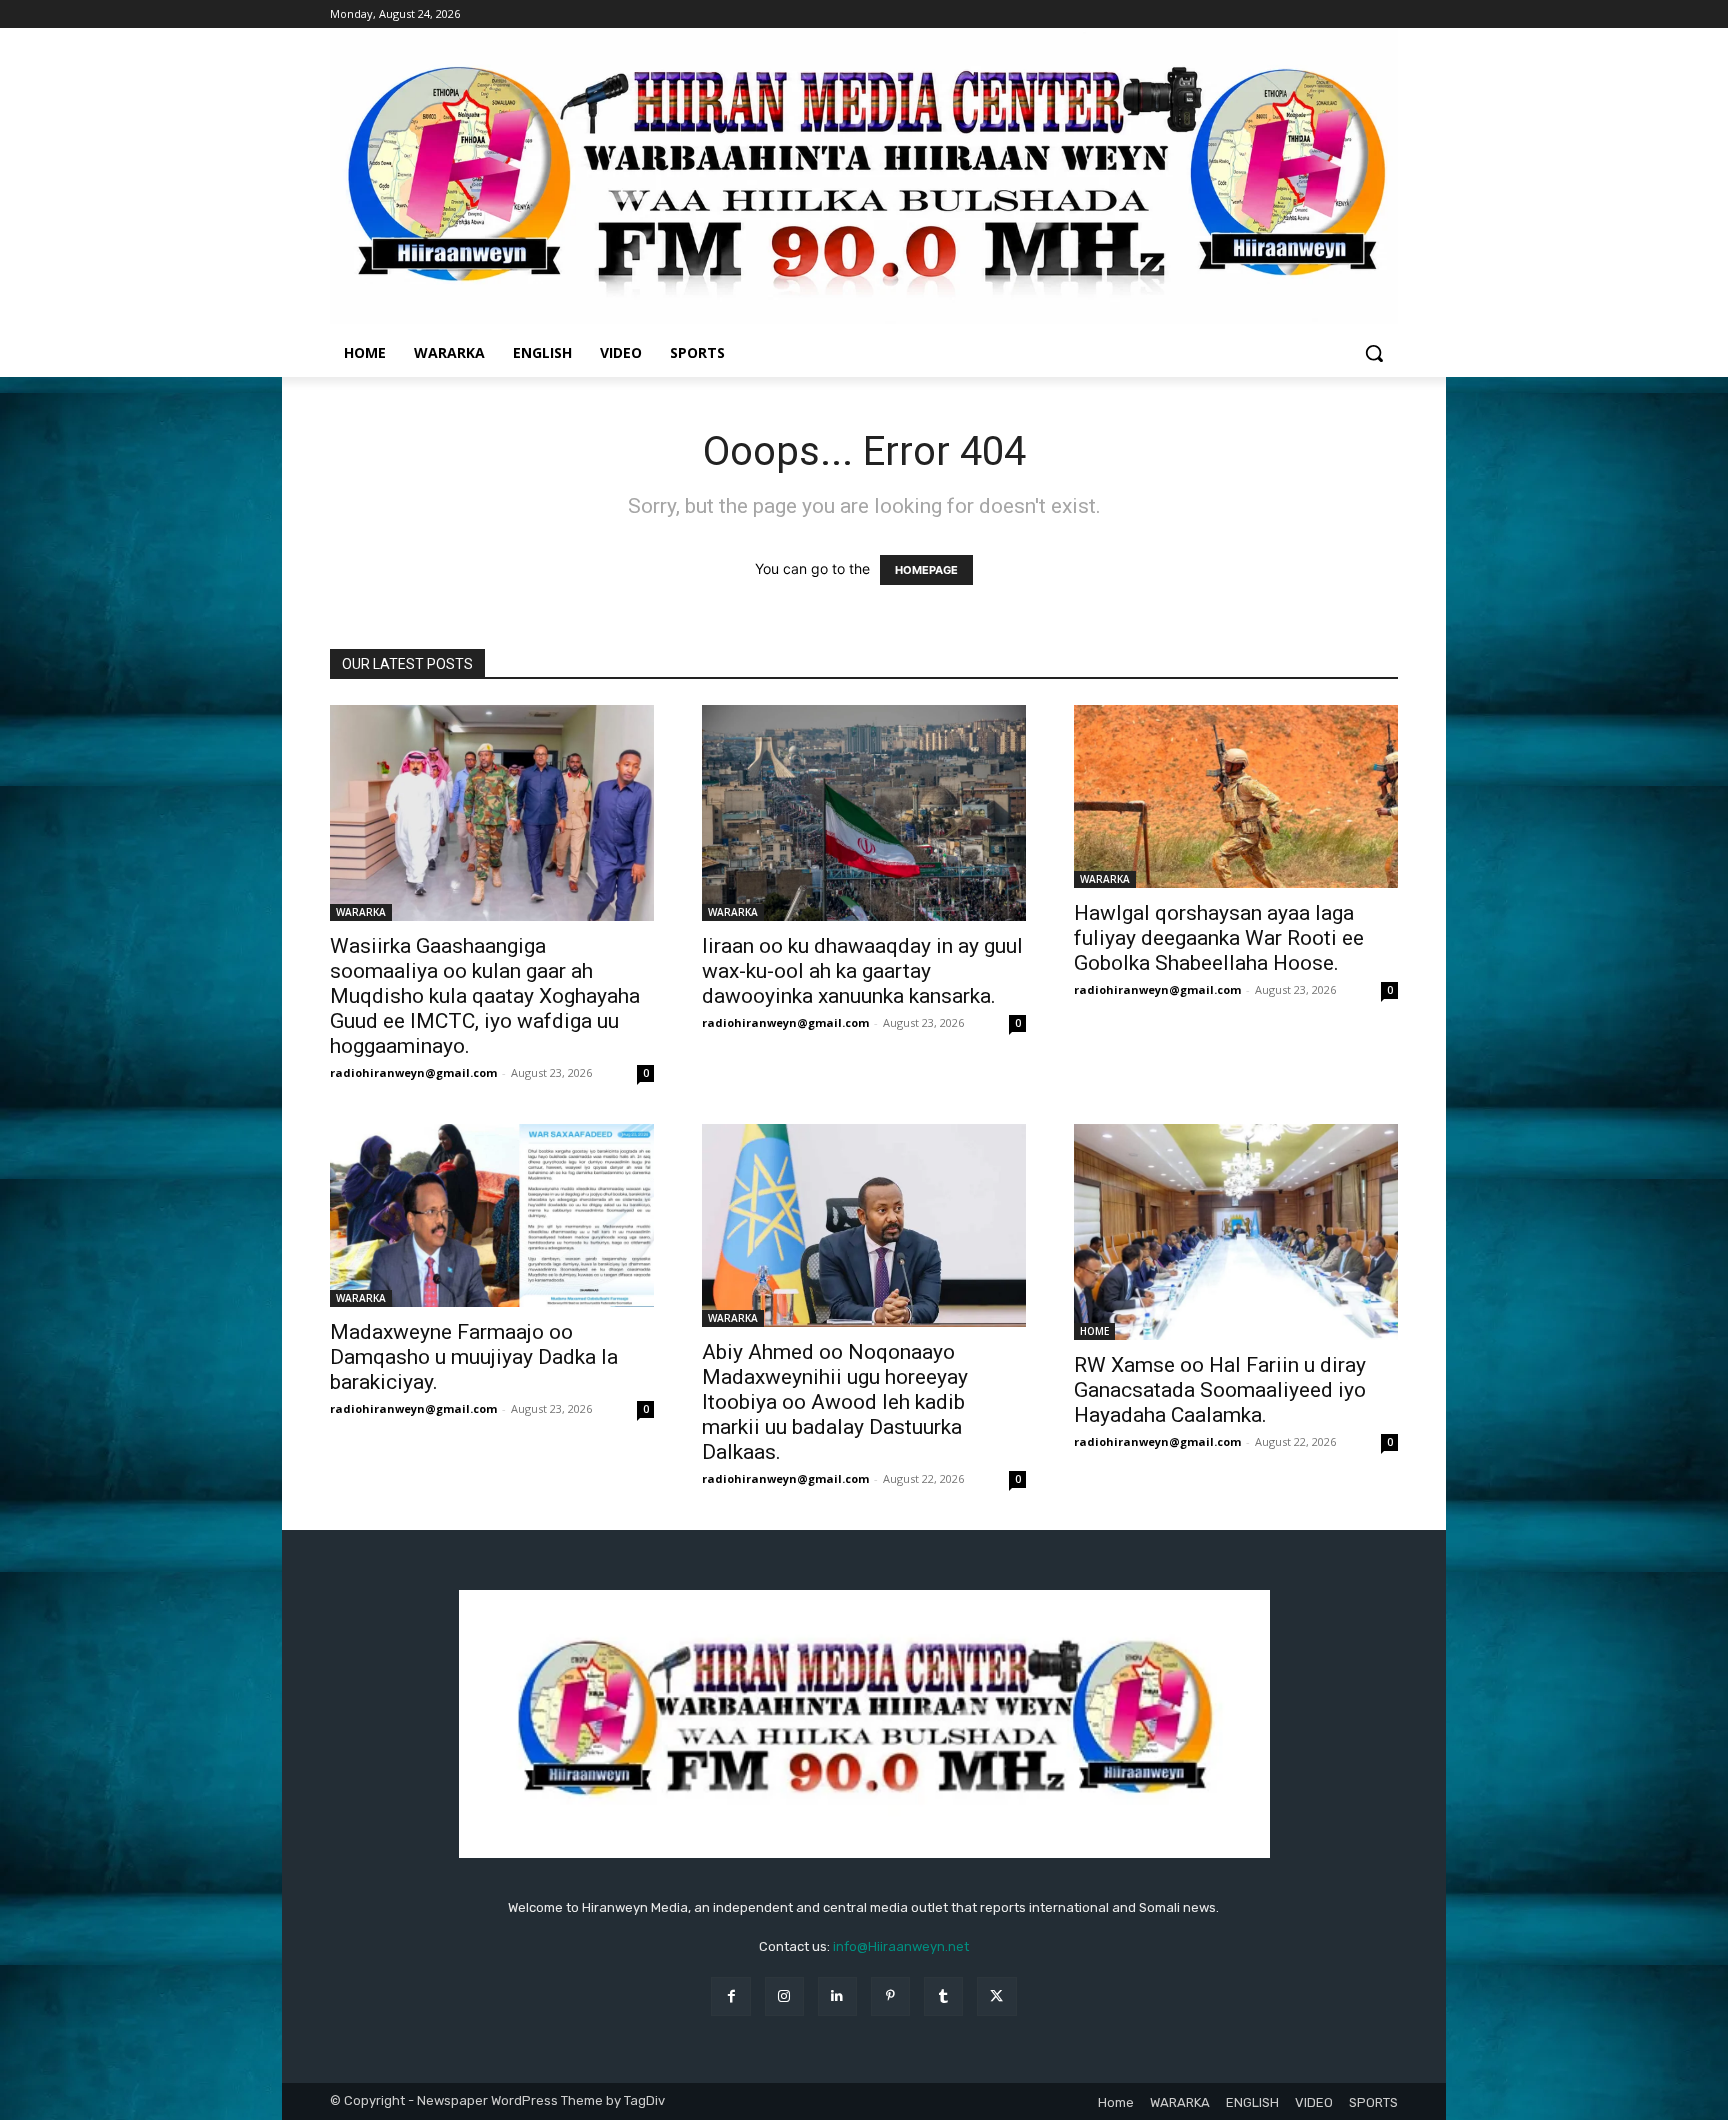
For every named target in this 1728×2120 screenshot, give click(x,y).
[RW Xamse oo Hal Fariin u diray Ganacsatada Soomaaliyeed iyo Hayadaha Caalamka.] (1236, 1232)
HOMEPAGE (926, 570)
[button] (1374, 353)
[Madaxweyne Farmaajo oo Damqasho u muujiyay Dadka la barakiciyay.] (492, 1215)
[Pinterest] (890, 1996)
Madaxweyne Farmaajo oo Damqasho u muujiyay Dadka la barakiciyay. (474, 1357)
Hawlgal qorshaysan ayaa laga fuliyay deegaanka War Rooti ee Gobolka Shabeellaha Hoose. (1219, 938)
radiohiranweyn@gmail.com (413, 1072)
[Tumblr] (943, 1996)
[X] (996, 1996)
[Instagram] (784, 1996)
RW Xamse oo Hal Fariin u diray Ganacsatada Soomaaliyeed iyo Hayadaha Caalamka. (1220, 1390)
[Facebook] (730, 1996)
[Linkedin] (837, 1996)
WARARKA (361, 912)
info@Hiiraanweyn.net (901, 1946)
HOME (1094, 1331)
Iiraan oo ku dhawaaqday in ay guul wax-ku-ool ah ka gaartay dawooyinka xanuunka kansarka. (862, 971)
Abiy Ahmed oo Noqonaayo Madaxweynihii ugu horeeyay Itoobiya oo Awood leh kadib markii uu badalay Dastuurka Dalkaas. (835, 1402)
